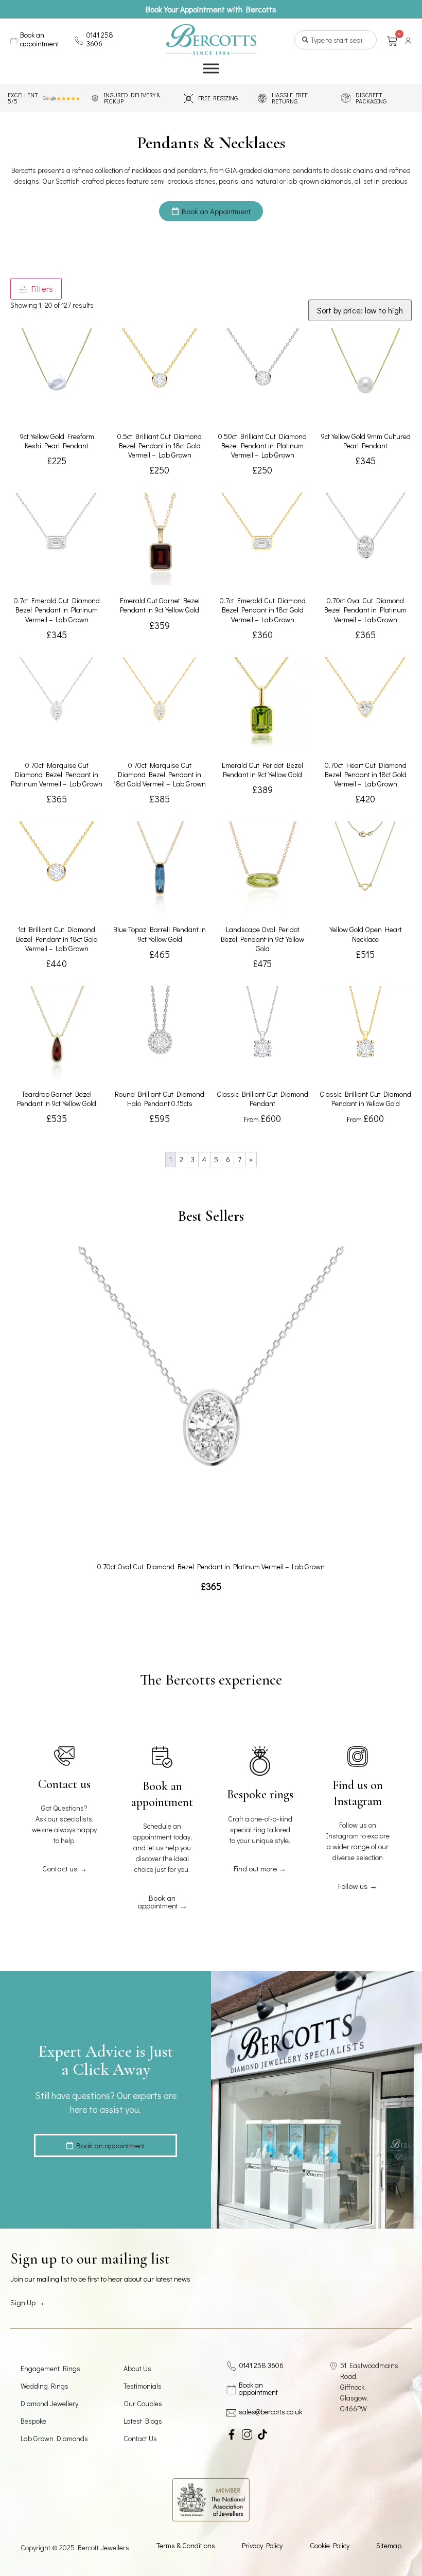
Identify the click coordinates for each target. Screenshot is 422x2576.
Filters (40, 288)
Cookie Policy (330, 2545)
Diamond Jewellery (49, 2403)
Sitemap (389, 2545)
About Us (137, 2368)
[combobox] (336, 40)
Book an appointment (40, 39)
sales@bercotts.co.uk (270, 2412)
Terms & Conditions (186, 2545)
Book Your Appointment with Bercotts (211, 9)
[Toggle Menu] (211, 69)
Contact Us (140, 2438)
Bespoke (33, 2421)
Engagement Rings (50, 2368)
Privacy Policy (262, 2545)
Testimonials (143, 2386)
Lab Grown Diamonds (54, 2438)
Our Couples (143, 2403)
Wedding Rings (45, 2386)
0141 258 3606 (100, 39)
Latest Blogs (143, 2421)
